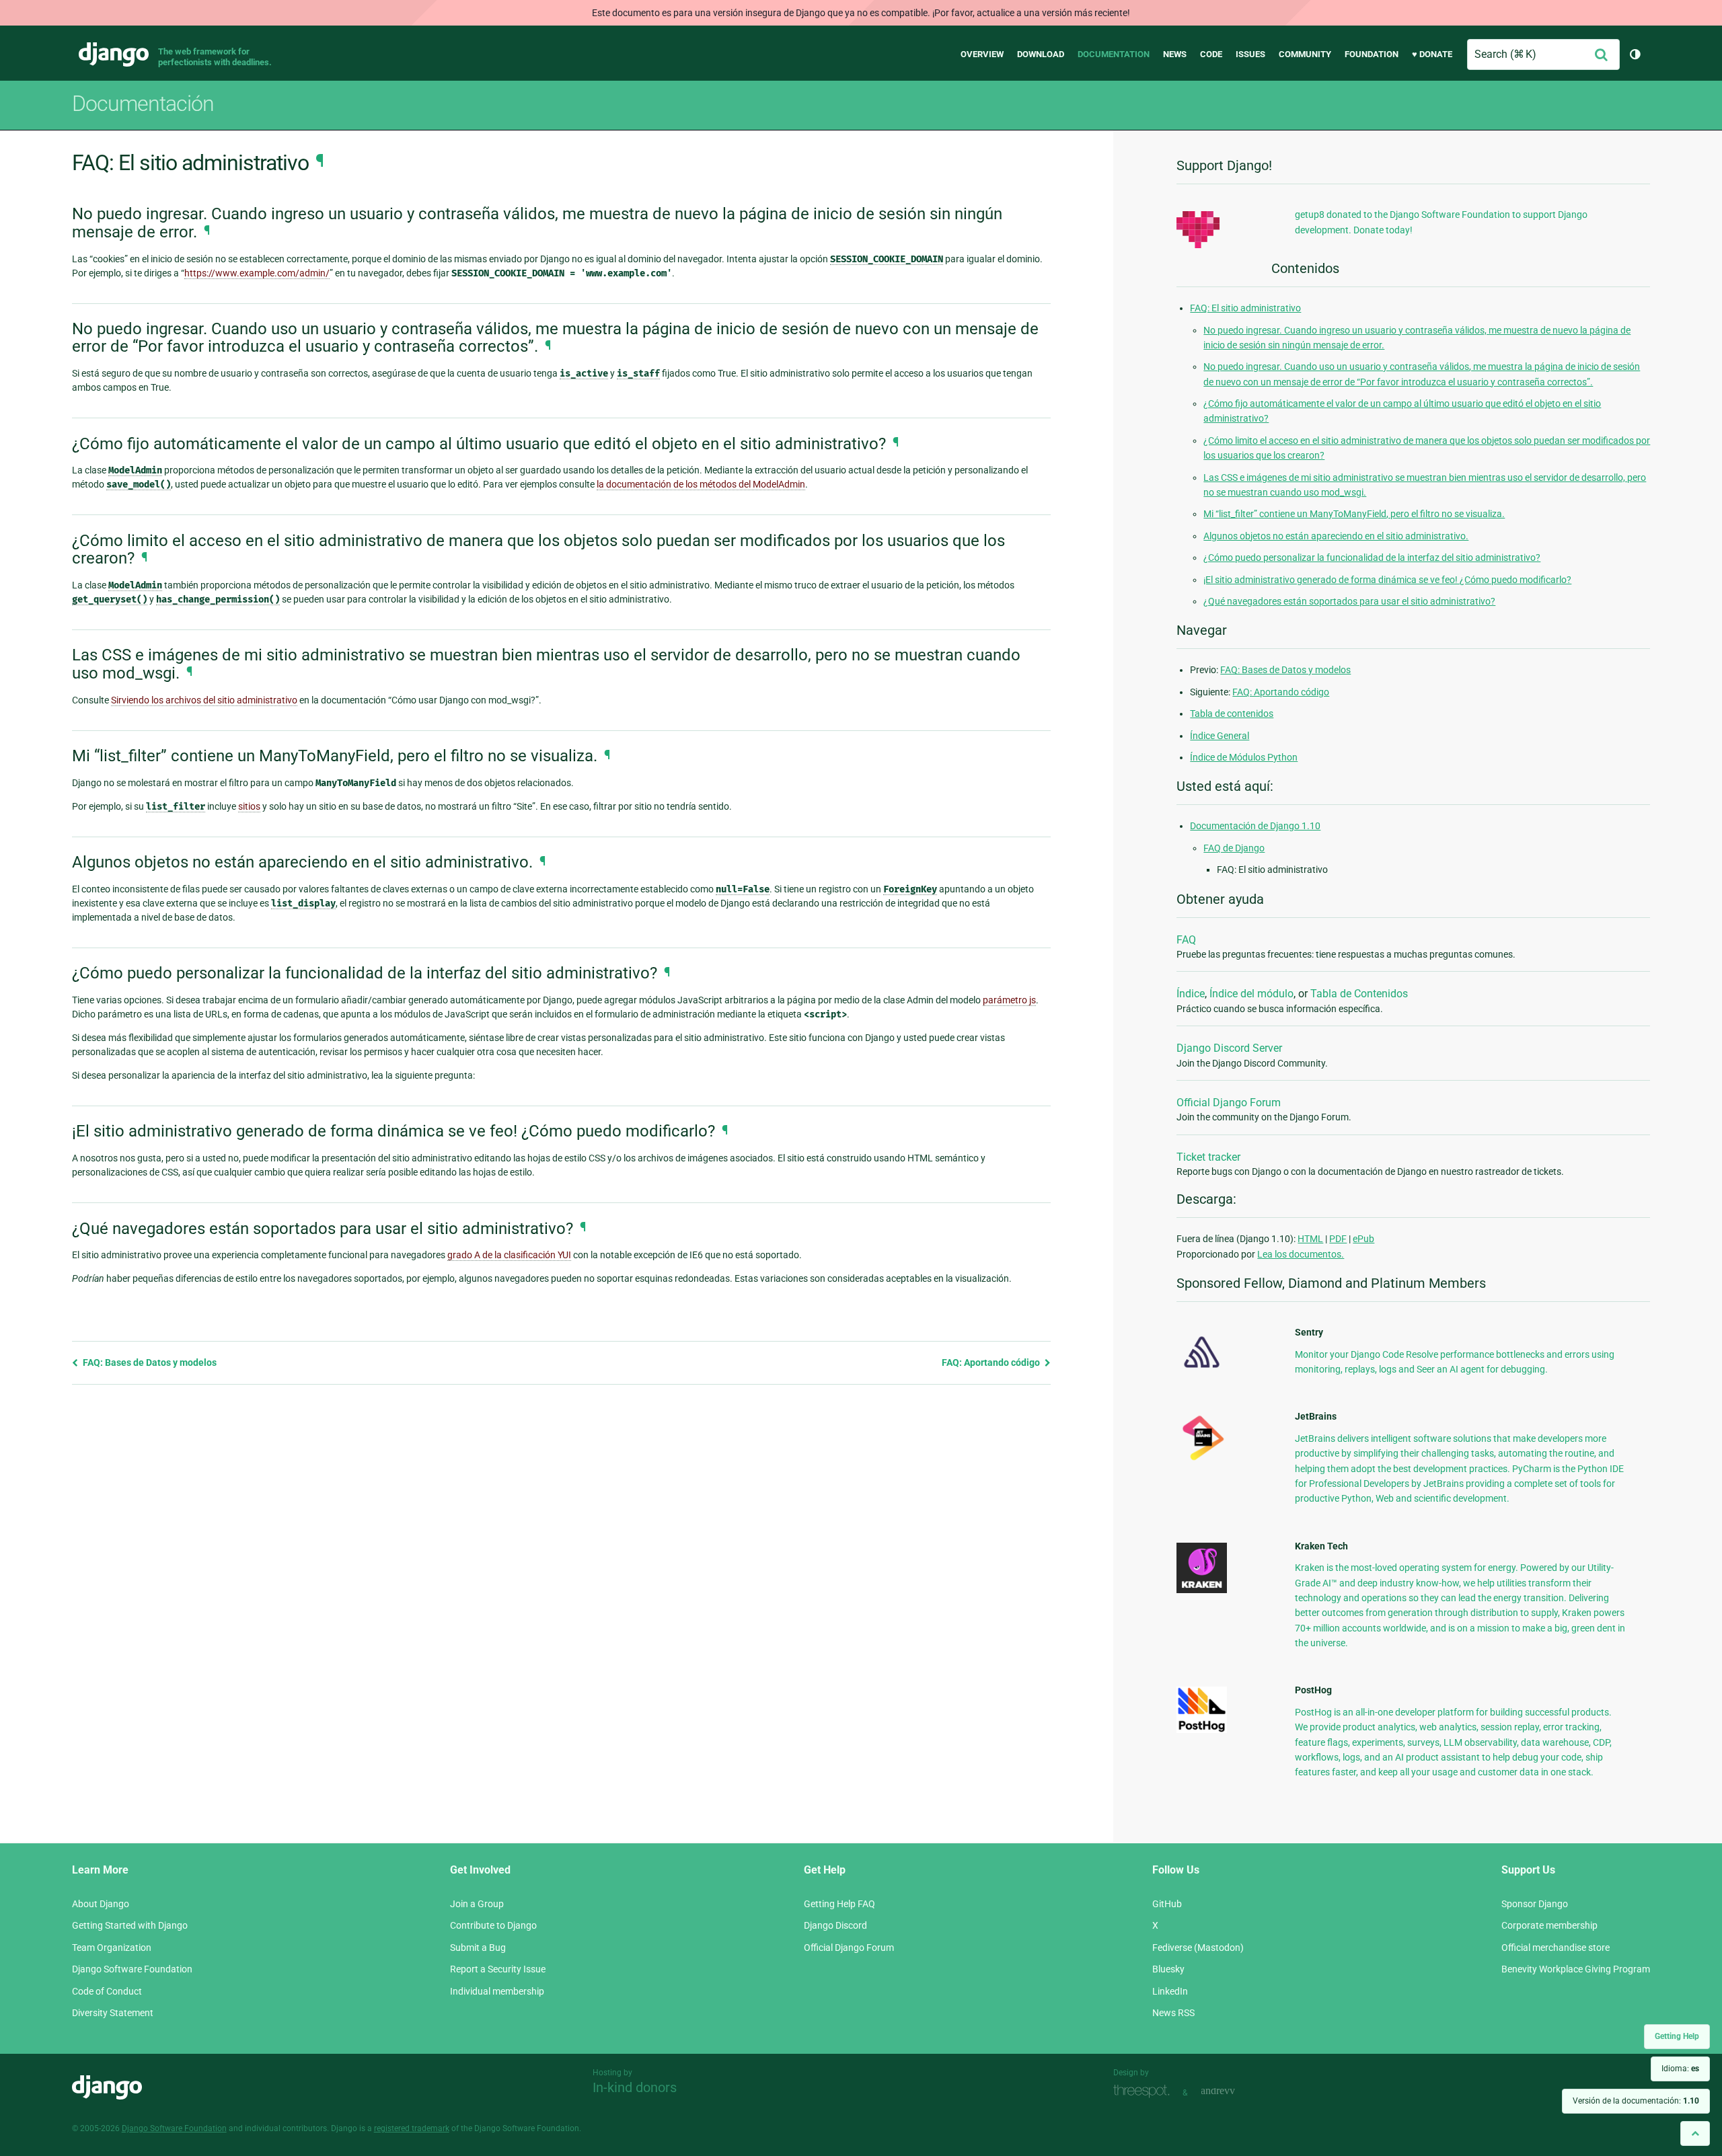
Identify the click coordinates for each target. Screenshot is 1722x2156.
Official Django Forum (1229, 1103)
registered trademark (412, 2128)
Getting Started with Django (130, 1925)
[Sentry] (1202, 1372)
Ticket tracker (1208, 1157)
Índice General (1220, 736)
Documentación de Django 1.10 (1255, 826)
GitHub (1167, 1904)
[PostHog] (1202, 1730)
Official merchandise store (1556, 1948)
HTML (1310, 1239)
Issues (1250, 54)
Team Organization (112, 1948)
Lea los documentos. (1301, 1254)
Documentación (143, 104)
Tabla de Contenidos (1359, 994)
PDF (1338, 1239)
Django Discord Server (1229, 1048)
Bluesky (1168, 1969)
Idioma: (1680, 2069)
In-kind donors (635, 2087)
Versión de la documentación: (1636, 2101)
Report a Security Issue (498, 1969)
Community (1305, 54)
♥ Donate (1432, 54)
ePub (1363, 1239)
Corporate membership (1549, 1925)
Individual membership (497, 1991)
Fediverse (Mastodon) (1198, 1948)
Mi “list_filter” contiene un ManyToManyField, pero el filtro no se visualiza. (1354, 514)
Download (1041, 54)
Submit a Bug (478, 1948)
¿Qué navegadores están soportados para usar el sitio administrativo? (1349, 601)
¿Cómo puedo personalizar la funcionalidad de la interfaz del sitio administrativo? (1372, 557)
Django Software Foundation (132, 1969)
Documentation (1114, 54)
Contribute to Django (493, 1925)
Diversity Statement (113, 2013)
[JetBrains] (1202, 1460)
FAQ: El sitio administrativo (1245, 308)
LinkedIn (1170, 1991)
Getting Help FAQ (839, 1904)
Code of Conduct (107, 1991)
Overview (982, 54)
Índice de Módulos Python (1244, 757)
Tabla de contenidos (1232, 714)
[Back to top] (1695, 2133)
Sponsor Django (1535, 1904)
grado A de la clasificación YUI (509, 1255)
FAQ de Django (1234, 848)
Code (1211, 54)
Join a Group (477, 1904)
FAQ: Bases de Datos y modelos (149, 1362)
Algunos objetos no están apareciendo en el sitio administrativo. (1336, 536)
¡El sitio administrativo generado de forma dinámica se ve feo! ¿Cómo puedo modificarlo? (1387, 580)
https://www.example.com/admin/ (257, 273)
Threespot (1145, 2091)
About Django (101, 1904)
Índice (1191, 994)
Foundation (1372, 54)
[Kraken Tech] (1202, 1590)
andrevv (1233, 2091)
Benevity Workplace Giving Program (1576, 1969)
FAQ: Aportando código (992, 1362)
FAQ (1186, 940)
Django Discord (835, 1925)
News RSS (1173, 2013)
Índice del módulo (1251, 994)
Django (114, 54)
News (1175, 54)
